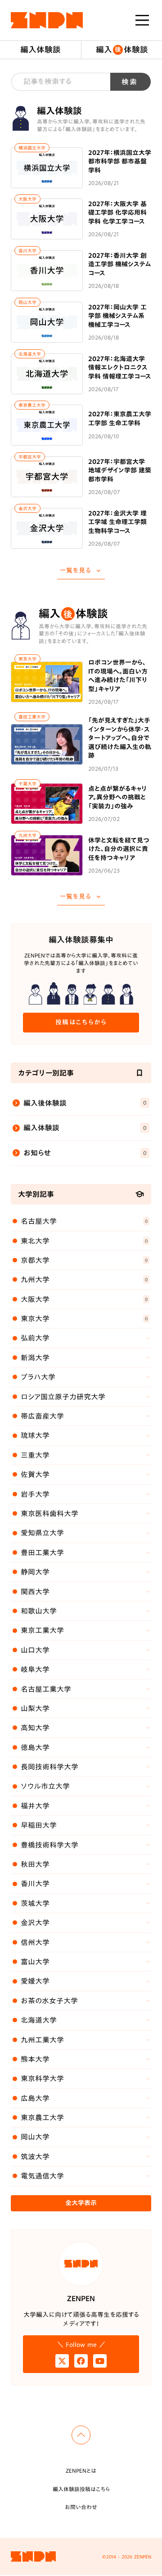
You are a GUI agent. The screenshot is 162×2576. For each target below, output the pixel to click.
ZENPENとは (81, 2470)
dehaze (142, 20)
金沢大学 (27, 508)
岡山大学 (27, 302)
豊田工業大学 (32, 717)
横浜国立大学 (32, 148)
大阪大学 (27, 199)
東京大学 (27, 659)
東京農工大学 (32, 405)
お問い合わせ (81, 2507)
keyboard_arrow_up (81, 2435)
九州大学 (27, 835)
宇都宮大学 (30, 457)
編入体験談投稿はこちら (81, 2489)
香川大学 (27, 251)
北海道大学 (30, 354)
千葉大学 (27, 784)
